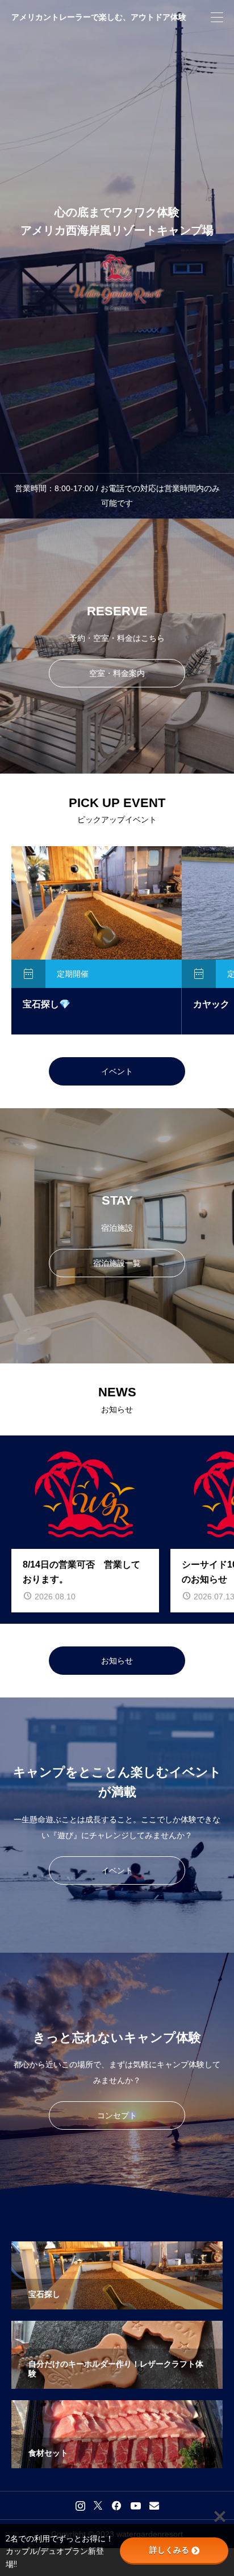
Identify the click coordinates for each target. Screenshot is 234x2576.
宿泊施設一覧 (117, 1263)
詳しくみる (169, 2550)
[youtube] (136, 2506)
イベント (117, 1071)
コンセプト (117, 2115)
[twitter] (98, 2506)
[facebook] (116, 2506)
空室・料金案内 (117, 673)
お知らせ (117, 1661)
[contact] (154, 2505)
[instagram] (80, 2506)
